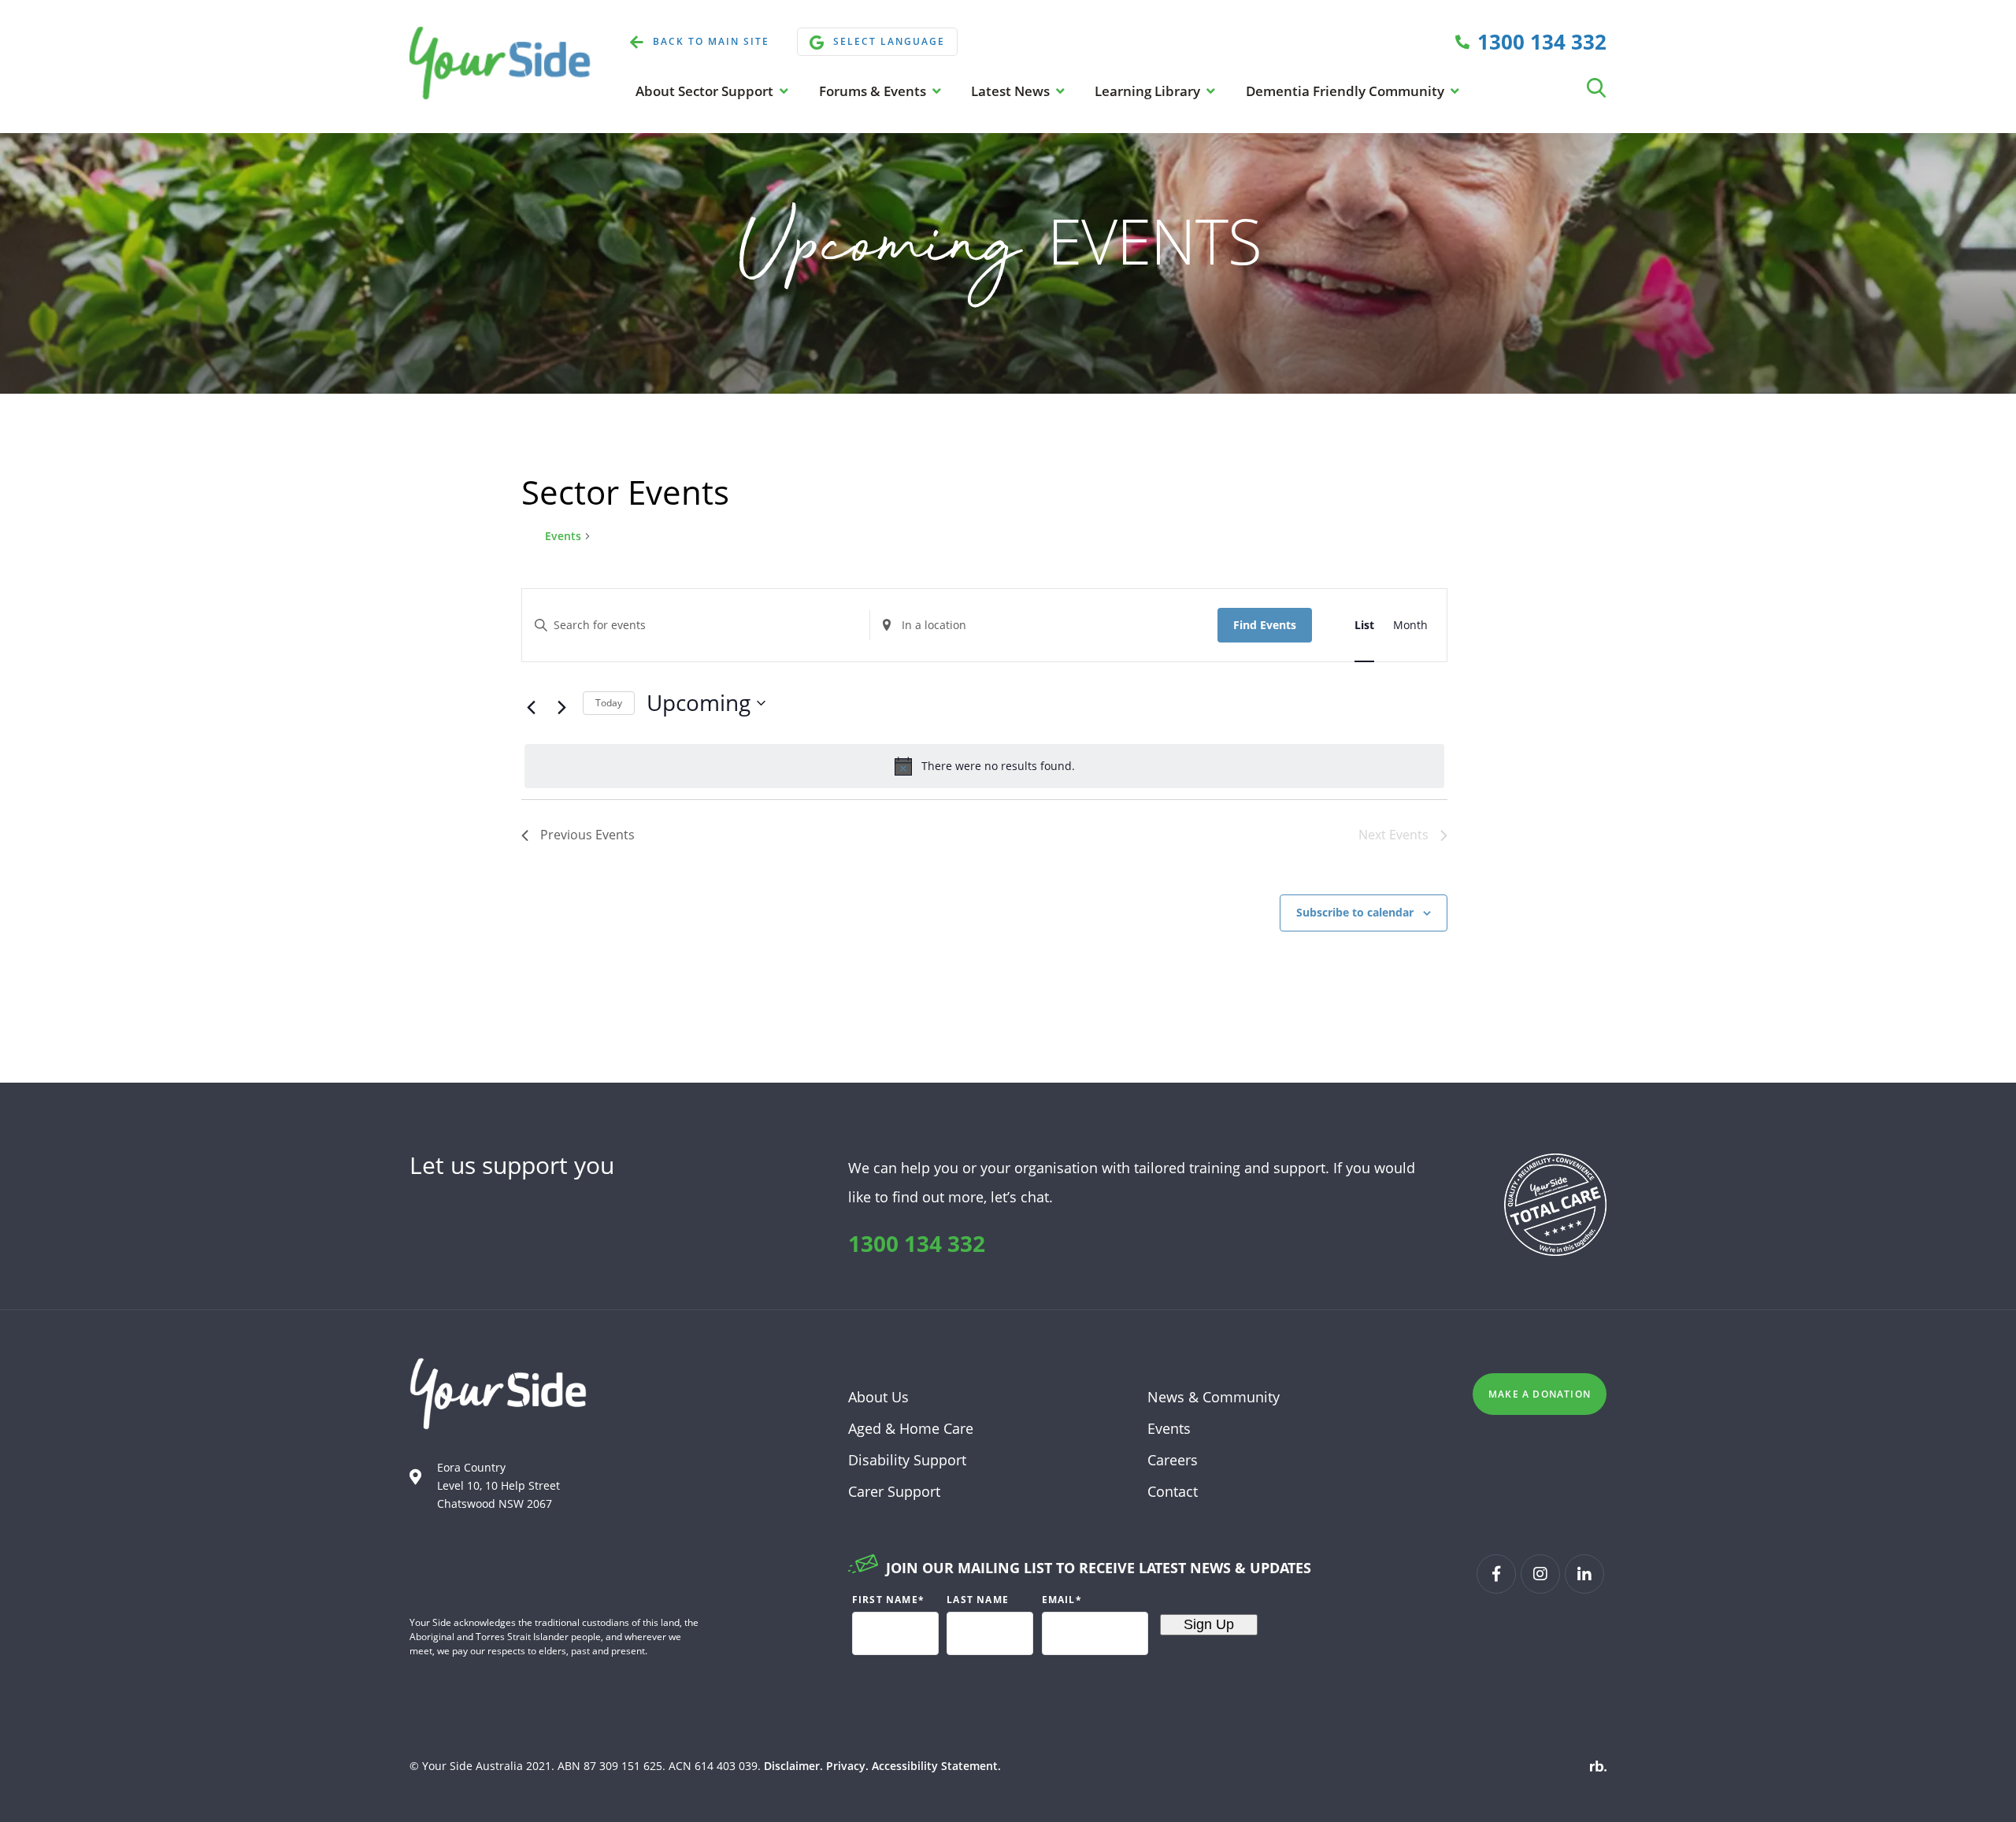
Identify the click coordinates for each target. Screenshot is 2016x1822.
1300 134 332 (917, 1243)
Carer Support (894, 1491)
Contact (1173, 1491)
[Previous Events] (531, 707)
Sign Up (1209, 1624)
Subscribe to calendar (1355, 912)
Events (563, 536)
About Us (878, 1397)
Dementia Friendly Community (1347, 91)
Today (609, 703)
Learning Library (1149, 91)
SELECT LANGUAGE (889, 41)
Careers (1173, 1460)
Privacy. (847, 1766)
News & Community (1214, 1397)
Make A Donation (1540, 1394)
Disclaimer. (793, 1766)
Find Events (1265, 625)
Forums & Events (874, 91)
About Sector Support (706, 91)
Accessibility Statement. (936, 1766)
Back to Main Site (711, 41)
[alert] (984, 766)
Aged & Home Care (911, 1428)
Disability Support (907, 1460)
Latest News (1012, 91)
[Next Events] (561, 707)
